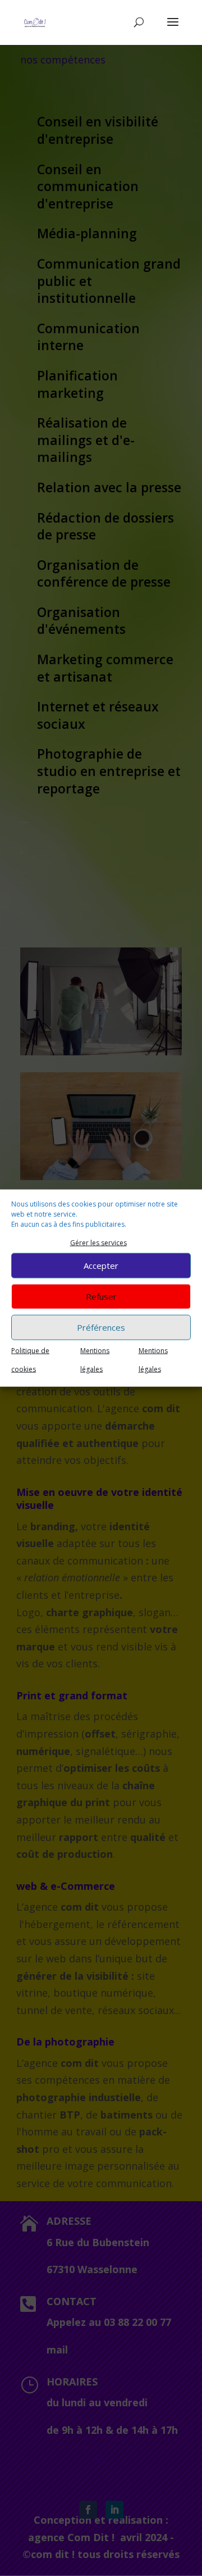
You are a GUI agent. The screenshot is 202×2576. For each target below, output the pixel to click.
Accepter (101, 1266)
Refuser (101, 1296)
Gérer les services (98, 1243)
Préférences (101, 1327)
